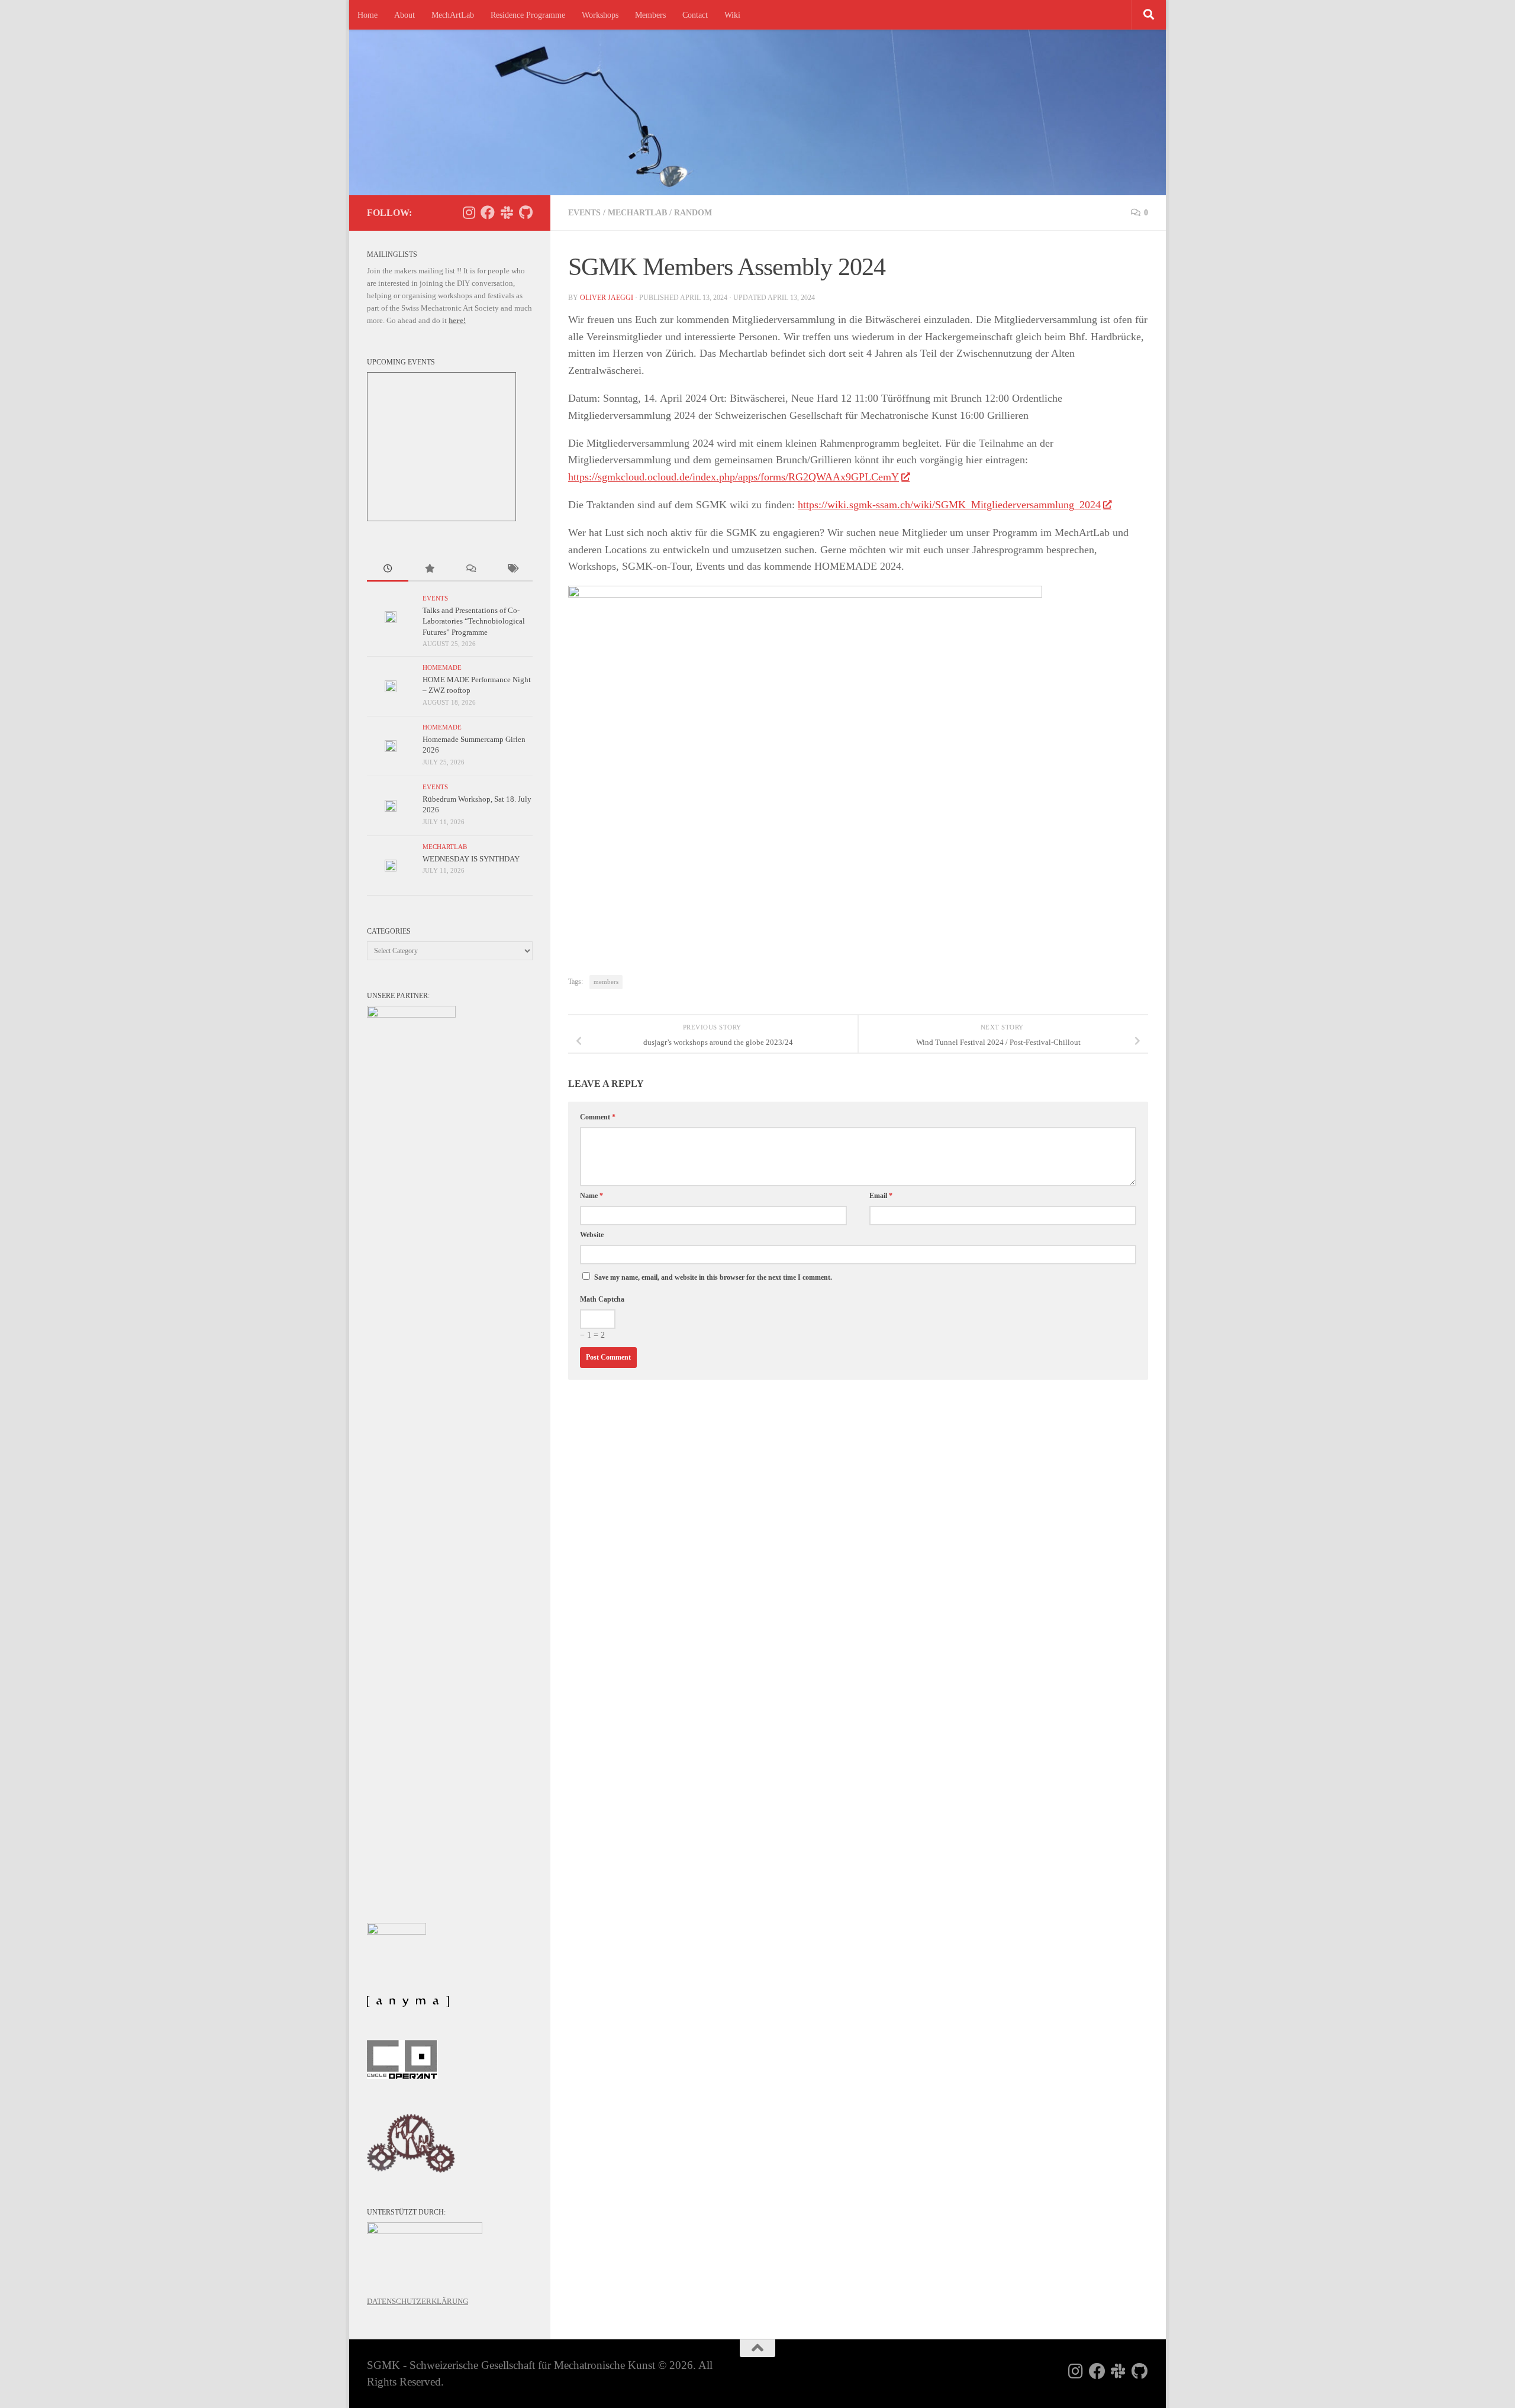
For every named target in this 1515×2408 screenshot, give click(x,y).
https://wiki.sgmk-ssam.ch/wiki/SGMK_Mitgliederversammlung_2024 (949, 505)
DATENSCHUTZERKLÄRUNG (418, 2301)
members (606, 982)
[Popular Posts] (429, 570)
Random (693, 213)
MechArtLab (453, 15)
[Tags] (512, 570)
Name (592, 1196)
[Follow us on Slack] (507, 212)
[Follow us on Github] (526, 212)
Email (881, 1196)
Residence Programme (528, 15)
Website (592, 1235)
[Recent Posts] (388, 570)
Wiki (732, 15)
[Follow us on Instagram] (469, 212)
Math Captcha (602, 1299)
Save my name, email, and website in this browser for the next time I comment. (713, 1277)
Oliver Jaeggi (607, 298)
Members (650, 15)
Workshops (600, 15)
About (404, 15)
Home (368, 15)
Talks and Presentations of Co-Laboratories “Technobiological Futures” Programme (474, 621)
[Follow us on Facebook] (488, 212)
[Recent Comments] (470, 570)
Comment (598, 1117)
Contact (695, 15)
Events (584, 213)
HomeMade (442, 668)
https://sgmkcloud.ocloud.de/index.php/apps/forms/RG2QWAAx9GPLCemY (734, 477)
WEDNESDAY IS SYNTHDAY (471, 859)
